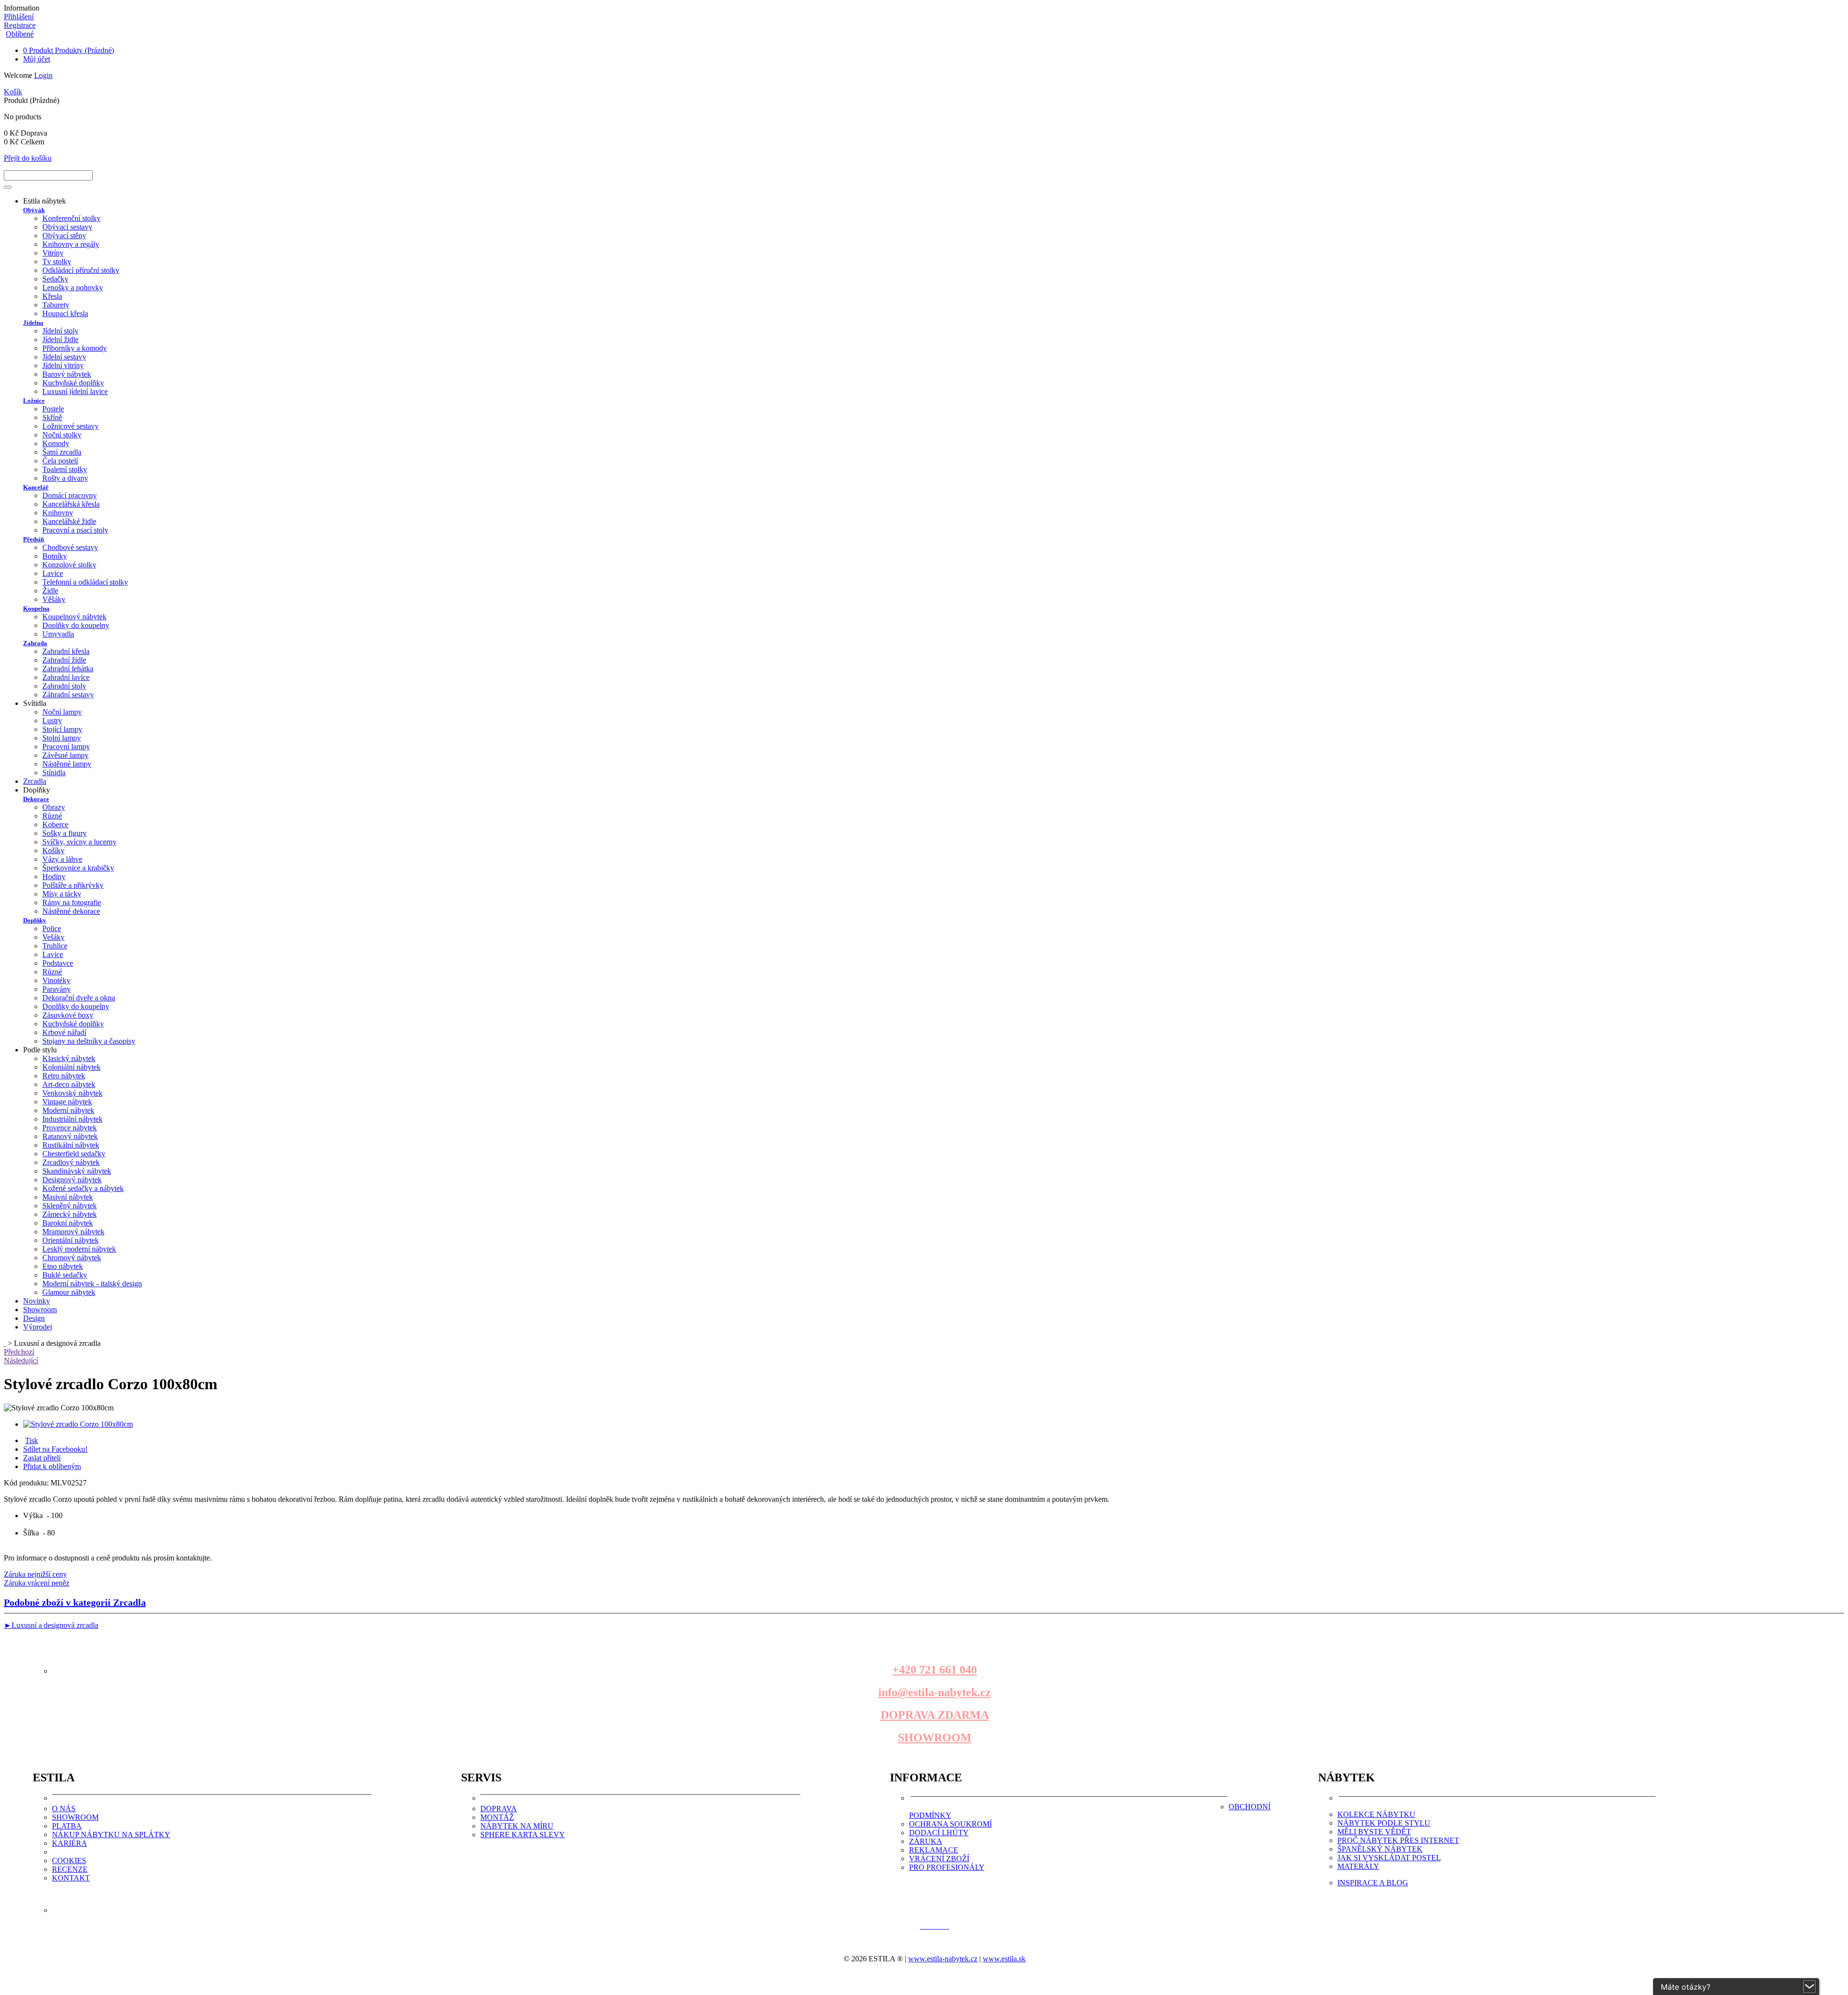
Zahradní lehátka (68, 669)
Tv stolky (57, 262)
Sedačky (55, 279)
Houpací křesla (65, 313)
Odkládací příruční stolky (81, 270)
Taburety (56, 305)
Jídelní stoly (60, 331)
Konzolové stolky (69, 565)
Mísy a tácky (62, 894)
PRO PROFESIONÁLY (947, 1867)
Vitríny (53, 253)
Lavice (53, 573)
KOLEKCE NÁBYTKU (1376, 1814)
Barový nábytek (67, 374)
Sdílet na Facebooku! (55, 1449)
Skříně (52, 417)
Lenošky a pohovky (73, 288)
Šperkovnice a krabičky (78, 868)
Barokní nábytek (68, 1223)
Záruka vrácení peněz (37, 1583)
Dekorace (36, 799)
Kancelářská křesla (71, 504)
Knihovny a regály (71, 244)
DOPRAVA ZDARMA (935, 1715)
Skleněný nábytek (70, 1206)
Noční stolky (62, 435)
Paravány (57, 989)
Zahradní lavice (66, 677)
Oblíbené (20, 34)
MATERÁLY (1358, 1866)
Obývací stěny (64, 236)
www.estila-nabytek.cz (943, 1959)
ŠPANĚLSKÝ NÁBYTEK (1380, 1849)
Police (52, 928)
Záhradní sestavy (68, 695)
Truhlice (55, 946)
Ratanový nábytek (70, 1136)
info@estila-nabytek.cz (935, 1692)
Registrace (20, 25)
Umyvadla (58, 634)
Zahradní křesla (66, 651)
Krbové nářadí (64, 1032)
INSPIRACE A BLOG (1373, 1883)
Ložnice (34, 401)
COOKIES (69, 1861)
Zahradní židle (64, 660)
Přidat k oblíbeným (52, 1466)
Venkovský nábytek (72, 1093)
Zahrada (35, 643)
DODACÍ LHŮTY (939, 1833)
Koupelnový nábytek (74, 617)
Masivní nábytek (68, 1197)
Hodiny (54, 876)
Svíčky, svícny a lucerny (79, 842)
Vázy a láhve (62, 859)
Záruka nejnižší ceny (35, 1574)
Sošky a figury (64, 833)
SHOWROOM (935, 1738)
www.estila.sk (1004, 1959)
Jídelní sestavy (64, 357)
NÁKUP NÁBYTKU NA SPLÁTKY (111, 1835)
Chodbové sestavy (70, 547)
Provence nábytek (70, 1128)
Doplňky (35, 920)
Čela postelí (60, 461)
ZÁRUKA (926, 1841)
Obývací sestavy (67, 227)
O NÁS (64, 1809)
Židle (50, 591)
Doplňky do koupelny (76, 625)
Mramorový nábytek (73, 1232)
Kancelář (36, 487)
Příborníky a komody (75, 348)
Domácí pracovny (70, 495)
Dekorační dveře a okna (79, 998)
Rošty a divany (65, 478)
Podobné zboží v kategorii (75, 1602)
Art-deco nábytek (69, 1084)
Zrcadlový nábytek (71, 1162)
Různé (52, 816)
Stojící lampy (62, 729)
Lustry (52, 721)
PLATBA (67, 1826)
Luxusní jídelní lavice (75, 391)
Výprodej (38, 1327)
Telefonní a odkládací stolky (85, 582)
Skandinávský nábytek (77, 1171)
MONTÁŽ (497, 1817)
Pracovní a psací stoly (75, 530)
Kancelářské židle (69, 521)
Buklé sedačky (65, 1275)
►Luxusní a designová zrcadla (51, 1625)
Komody (56, 443)
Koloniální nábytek (71, 1067)
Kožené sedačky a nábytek (83, 1188)
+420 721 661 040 (935, 1670)
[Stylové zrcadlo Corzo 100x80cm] (78, 1424)
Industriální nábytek (72, 1119)
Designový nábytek (72, 1180)
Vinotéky (56, 980)
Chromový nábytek (72, 1258)
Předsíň (33, 539)
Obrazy (54, 807)
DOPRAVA (499, 1809)
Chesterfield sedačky (74, 1154)
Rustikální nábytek (71, 1145)
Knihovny (58, 513)
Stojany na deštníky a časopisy (89, 1041)
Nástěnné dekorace (71, 911)
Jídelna (33, 323)
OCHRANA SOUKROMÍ (950, 1824)
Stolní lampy (62, 738)
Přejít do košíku (28, 158)
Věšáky (54, 599)
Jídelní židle (60, 339)
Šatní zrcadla (62, 452)
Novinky (37, 1301)
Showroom (40, 1310)
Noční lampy (62, 712)
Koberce (55, 825)
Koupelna (36, 608)
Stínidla (54, 773)
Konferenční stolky (71, 218)
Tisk (32, 1440)
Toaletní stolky (65, 469)
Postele (53, 409)
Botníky (55, 556)
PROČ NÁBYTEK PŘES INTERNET (1398, 1840)
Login (43, 75)
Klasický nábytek (69, 1058)
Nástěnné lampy (67, 764)
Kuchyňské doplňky (73, 383)
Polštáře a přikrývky (73, 885)
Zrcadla (35, 781)
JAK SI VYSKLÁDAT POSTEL (1389, 1858)
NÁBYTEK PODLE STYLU (1384, 1823)
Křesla (52, 296)
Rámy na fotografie (72, 902)
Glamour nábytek (69, 1292)
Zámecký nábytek (70, 1214)
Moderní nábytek (68, 1110)
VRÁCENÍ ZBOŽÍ (939, 1859)
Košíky (53, 850)
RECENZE (70, 1869)
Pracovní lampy (66, 747)
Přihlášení (19, 17)
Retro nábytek (64, 1076)
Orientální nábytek (71, 1240)
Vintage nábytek (67, 1102)
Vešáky (53, 937)
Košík (13, 92)
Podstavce (58, 963)
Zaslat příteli (42, 1458)
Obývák (34, 210)
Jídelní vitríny (63, 365)
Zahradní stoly (64, 686)
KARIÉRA (70, 1843)
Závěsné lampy (65, 755)
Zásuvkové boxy (68, 1015)
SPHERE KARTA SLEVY (523, 1835)
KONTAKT (71, 1878)
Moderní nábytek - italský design (92, 1284)
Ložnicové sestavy (71, 426)
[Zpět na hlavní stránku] (5, 1343)
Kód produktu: (27, 1483)
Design (34, 1318)
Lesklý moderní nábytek (79, 1249)
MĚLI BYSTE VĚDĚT (1374, 1832)
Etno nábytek (63, 1266)
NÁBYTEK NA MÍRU (517, 1826)
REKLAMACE (934, 1850)
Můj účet (37, 59)
